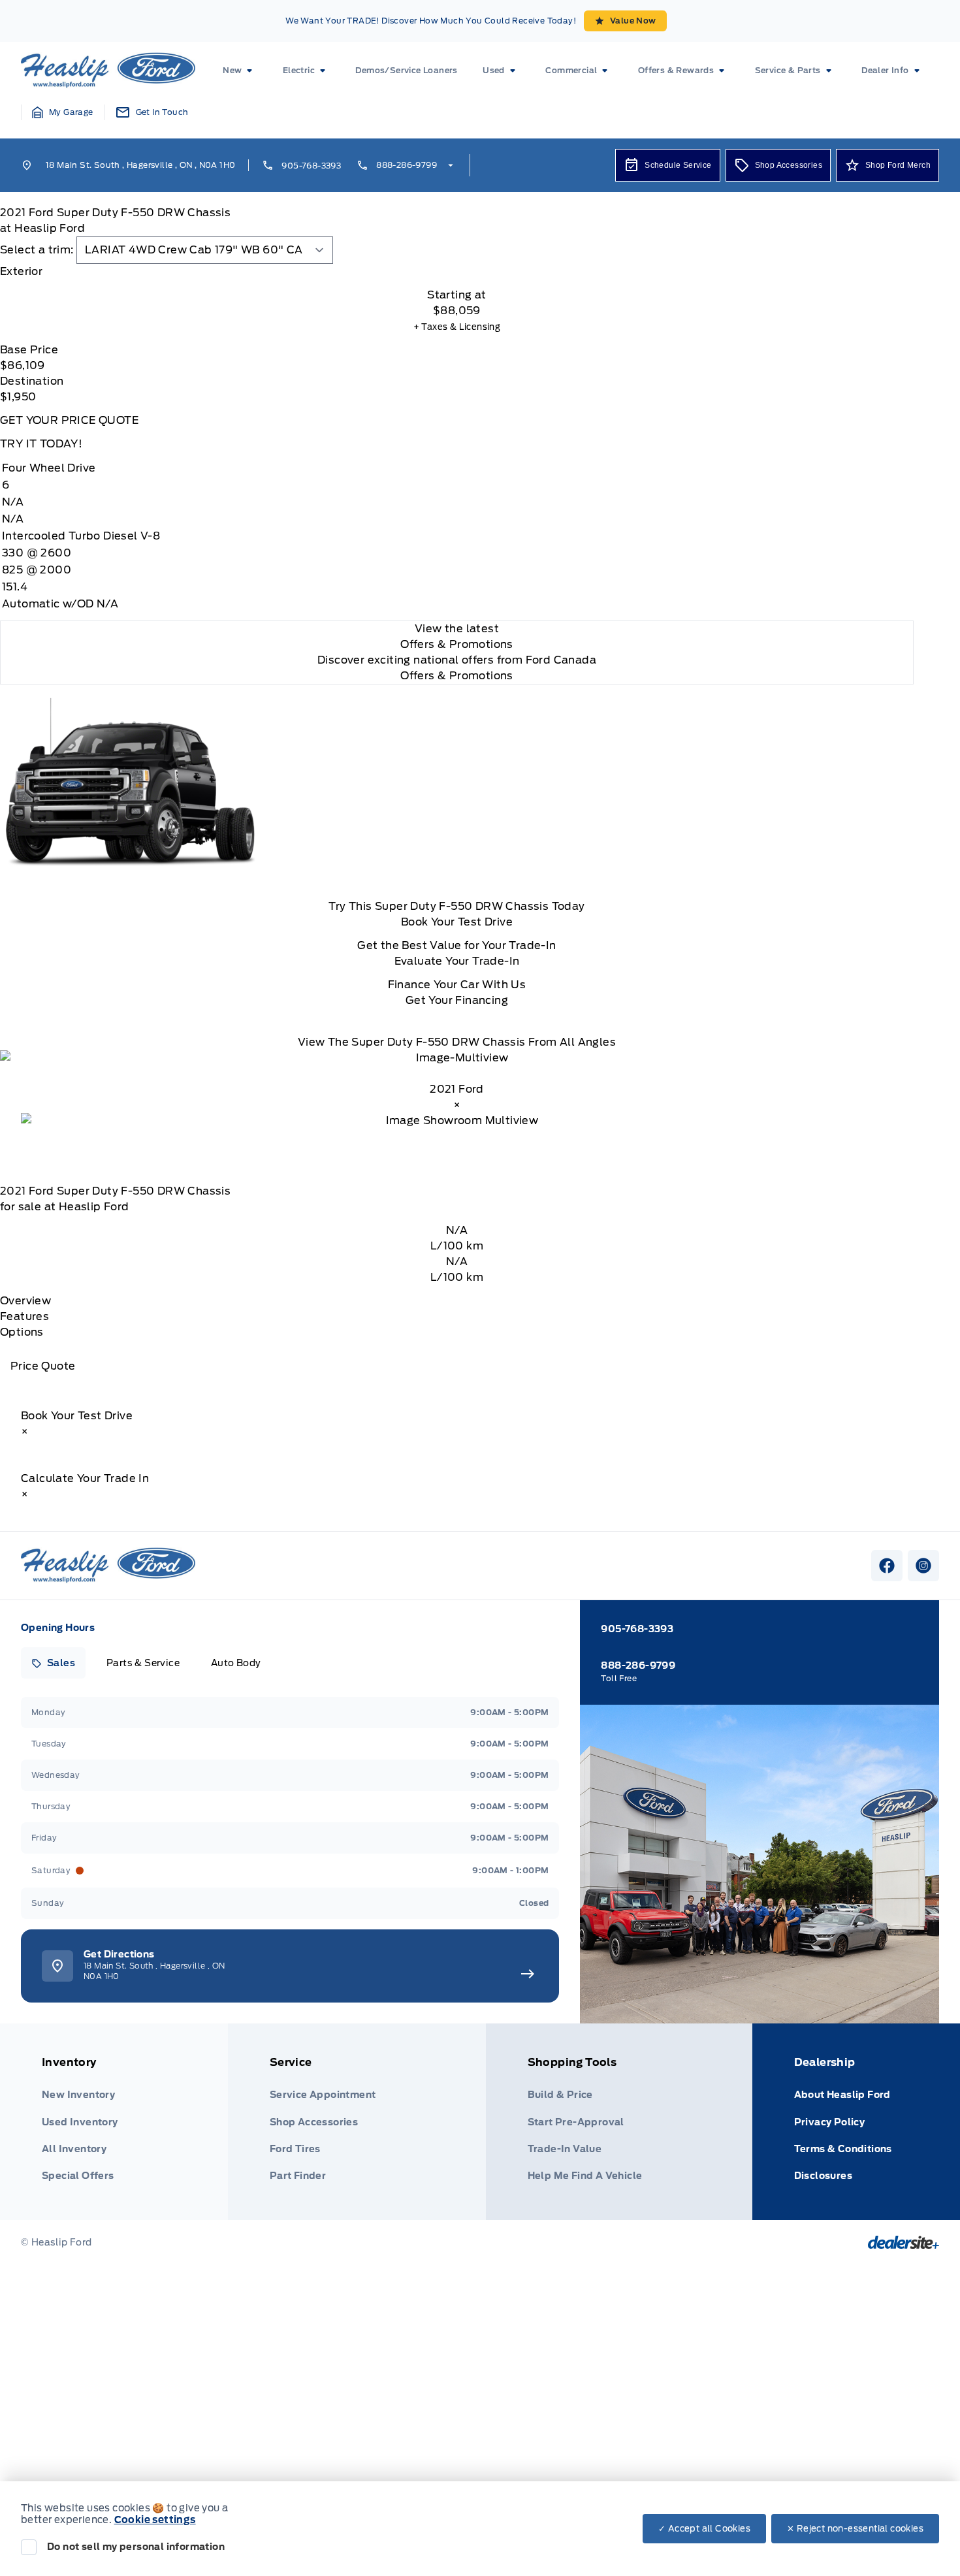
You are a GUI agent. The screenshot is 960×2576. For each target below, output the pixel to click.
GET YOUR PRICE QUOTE (69, 420)
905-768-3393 (311, 166)
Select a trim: (37, 250)
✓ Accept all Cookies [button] (704, 2529)
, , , (140, 165)
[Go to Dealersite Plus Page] (904, 2242)
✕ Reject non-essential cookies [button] (855, 2529)
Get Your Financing (457, 1000)
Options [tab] (22, 1332)
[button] (63, 112)
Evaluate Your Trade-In (457, 961)
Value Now (633, 21)
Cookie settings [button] (155, 2520)
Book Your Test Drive (457, 922)
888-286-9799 (407, 165)
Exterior (21, 271)
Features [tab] (24, 1316)
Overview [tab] (25, 1301)
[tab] (457, 272)
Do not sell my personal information (136, 2547)
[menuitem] (240, 71)
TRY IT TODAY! (41, 444)
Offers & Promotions (457, 676)
